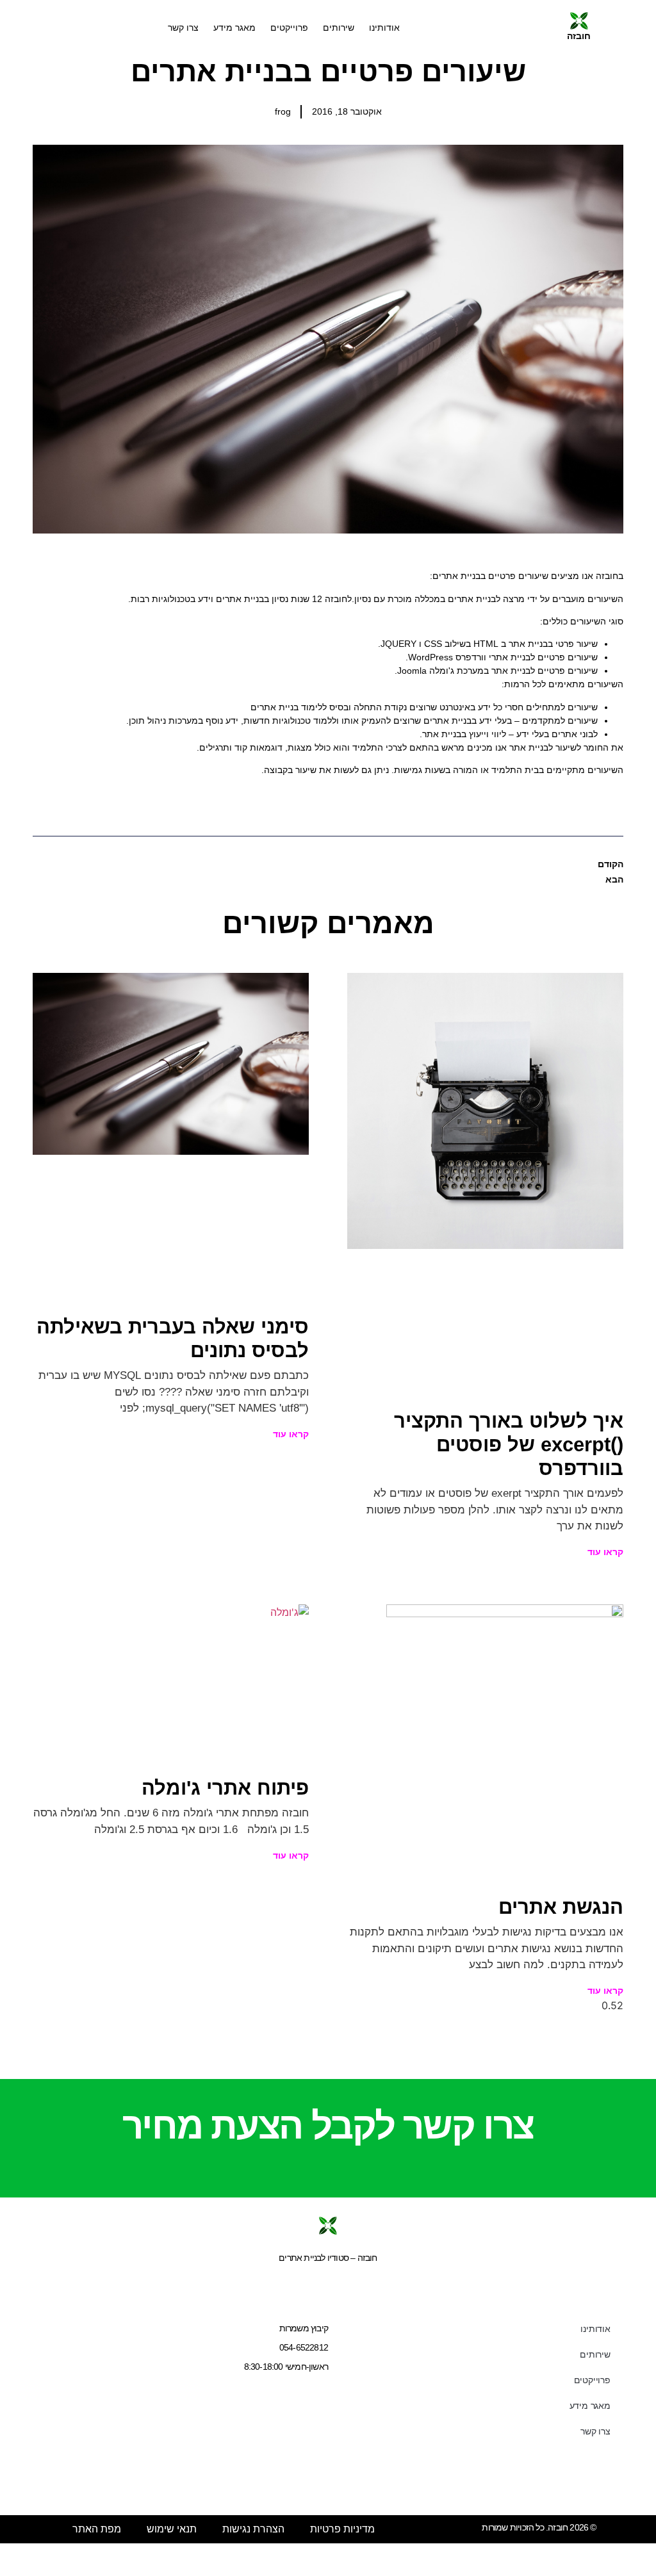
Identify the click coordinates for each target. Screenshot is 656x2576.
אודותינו (384, 28)
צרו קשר (183, 28)
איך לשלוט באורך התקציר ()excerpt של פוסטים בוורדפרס (509, 1445)
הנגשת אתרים (561, 1907)
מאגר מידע (234, 28)
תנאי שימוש (172, 2529)
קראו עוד (605, 1552)
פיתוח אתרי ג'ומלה (225, 1788)
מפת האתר (97, 2529)
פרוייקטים (289, 28)
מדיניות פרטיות (342, 2529)
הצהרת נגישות (253, 2529)
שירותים (339, 28)
